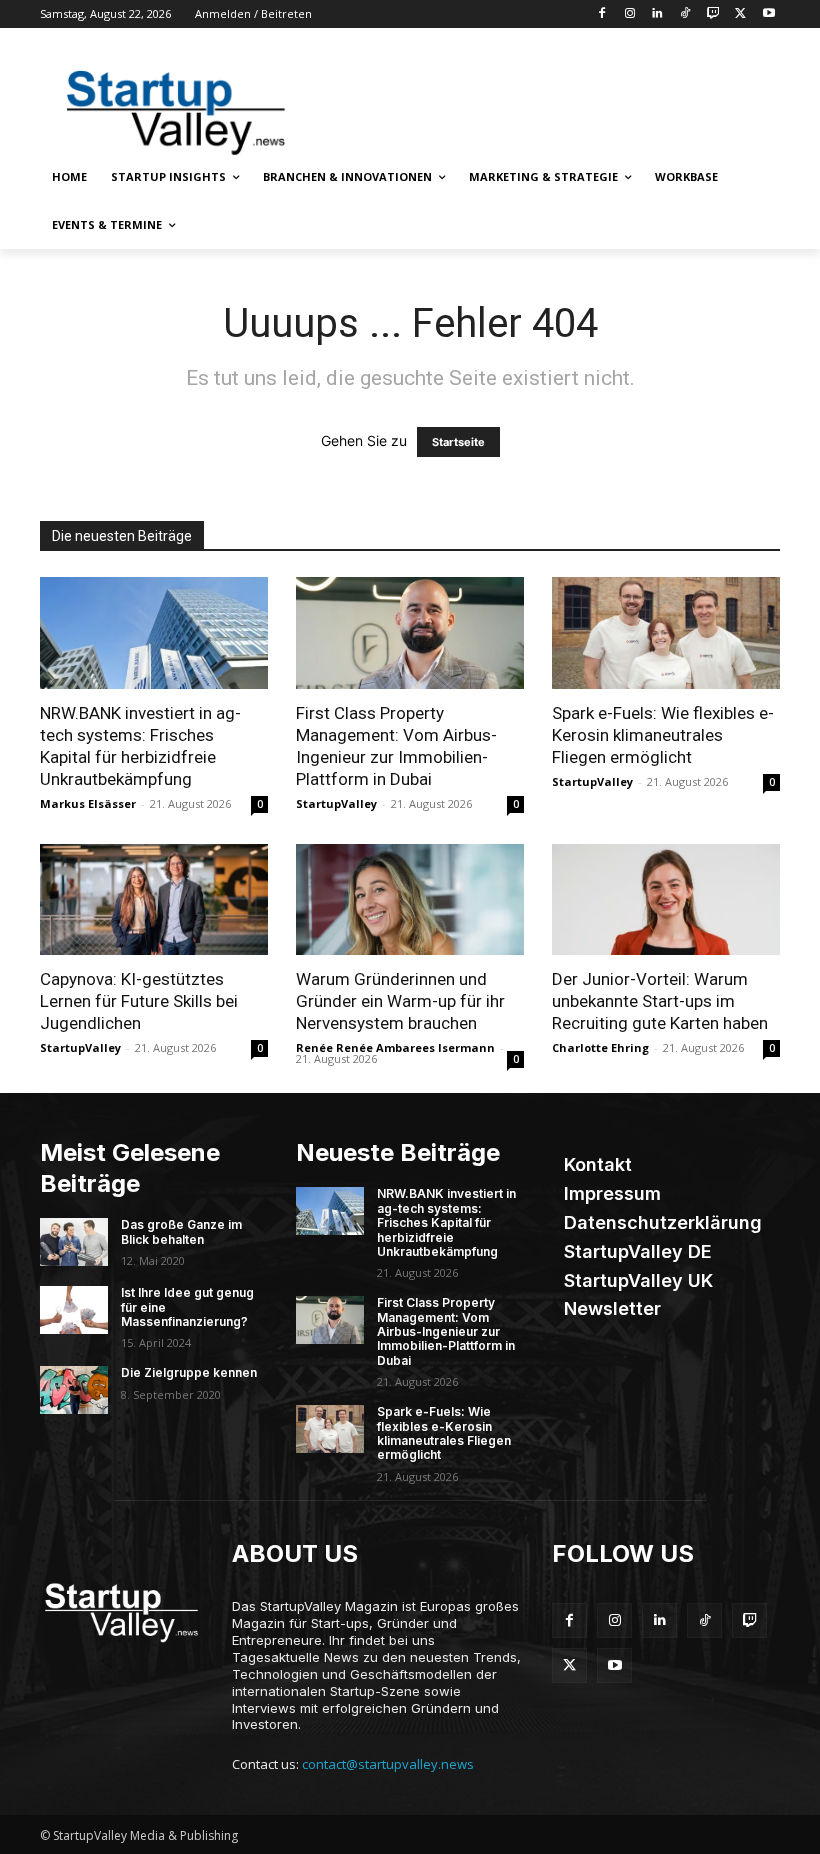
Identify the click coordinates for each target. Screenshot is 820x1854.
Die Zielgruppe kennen (189, 1372)
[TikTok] (685, 14)
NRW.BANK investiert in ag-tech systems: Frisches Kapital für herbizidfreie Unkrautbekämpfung (446, 1222)
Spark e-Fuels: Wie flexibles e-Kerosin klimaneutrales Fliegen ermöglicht (663, 735)
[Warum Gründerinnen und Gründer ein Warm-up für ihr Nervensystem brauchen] (410, 900)
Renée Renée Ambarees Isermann (395, 1047)
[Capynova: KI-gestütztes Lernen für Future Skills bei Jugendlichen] (154, 900)
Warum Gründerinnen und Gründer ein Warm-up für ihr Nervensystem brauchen (400, 1001)
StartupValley (336, 803)
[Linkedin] (657, 14)
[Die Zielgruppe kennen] (74, 1390)
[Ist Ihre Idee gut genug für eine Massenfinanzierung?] (74, 1310)
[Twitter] (740, 14)
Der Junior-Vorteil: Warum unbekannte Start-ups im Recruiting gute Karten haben (660, 1001)
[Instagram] (629, 14)
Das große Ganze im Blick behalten (181, 1231)
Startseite (458, 442)
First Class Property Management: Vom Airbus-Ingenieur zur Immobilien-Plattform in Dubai (446, 1331)
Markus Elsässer (88, 803)
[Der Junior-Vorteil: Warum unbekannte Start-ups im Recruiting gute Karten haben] (666, 900)
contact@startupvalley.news (388, 1764)
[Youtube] (768, 14)
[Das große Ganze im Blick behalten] (74, 1242)
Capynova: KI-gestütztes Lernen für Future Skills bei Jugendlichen (139, 1001)
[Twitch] (713, 14)
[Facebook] (601, 14)
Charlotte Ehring (600, 1047)
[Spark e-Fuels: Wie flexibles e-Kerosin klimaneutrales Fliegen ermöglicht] (666, 633)
